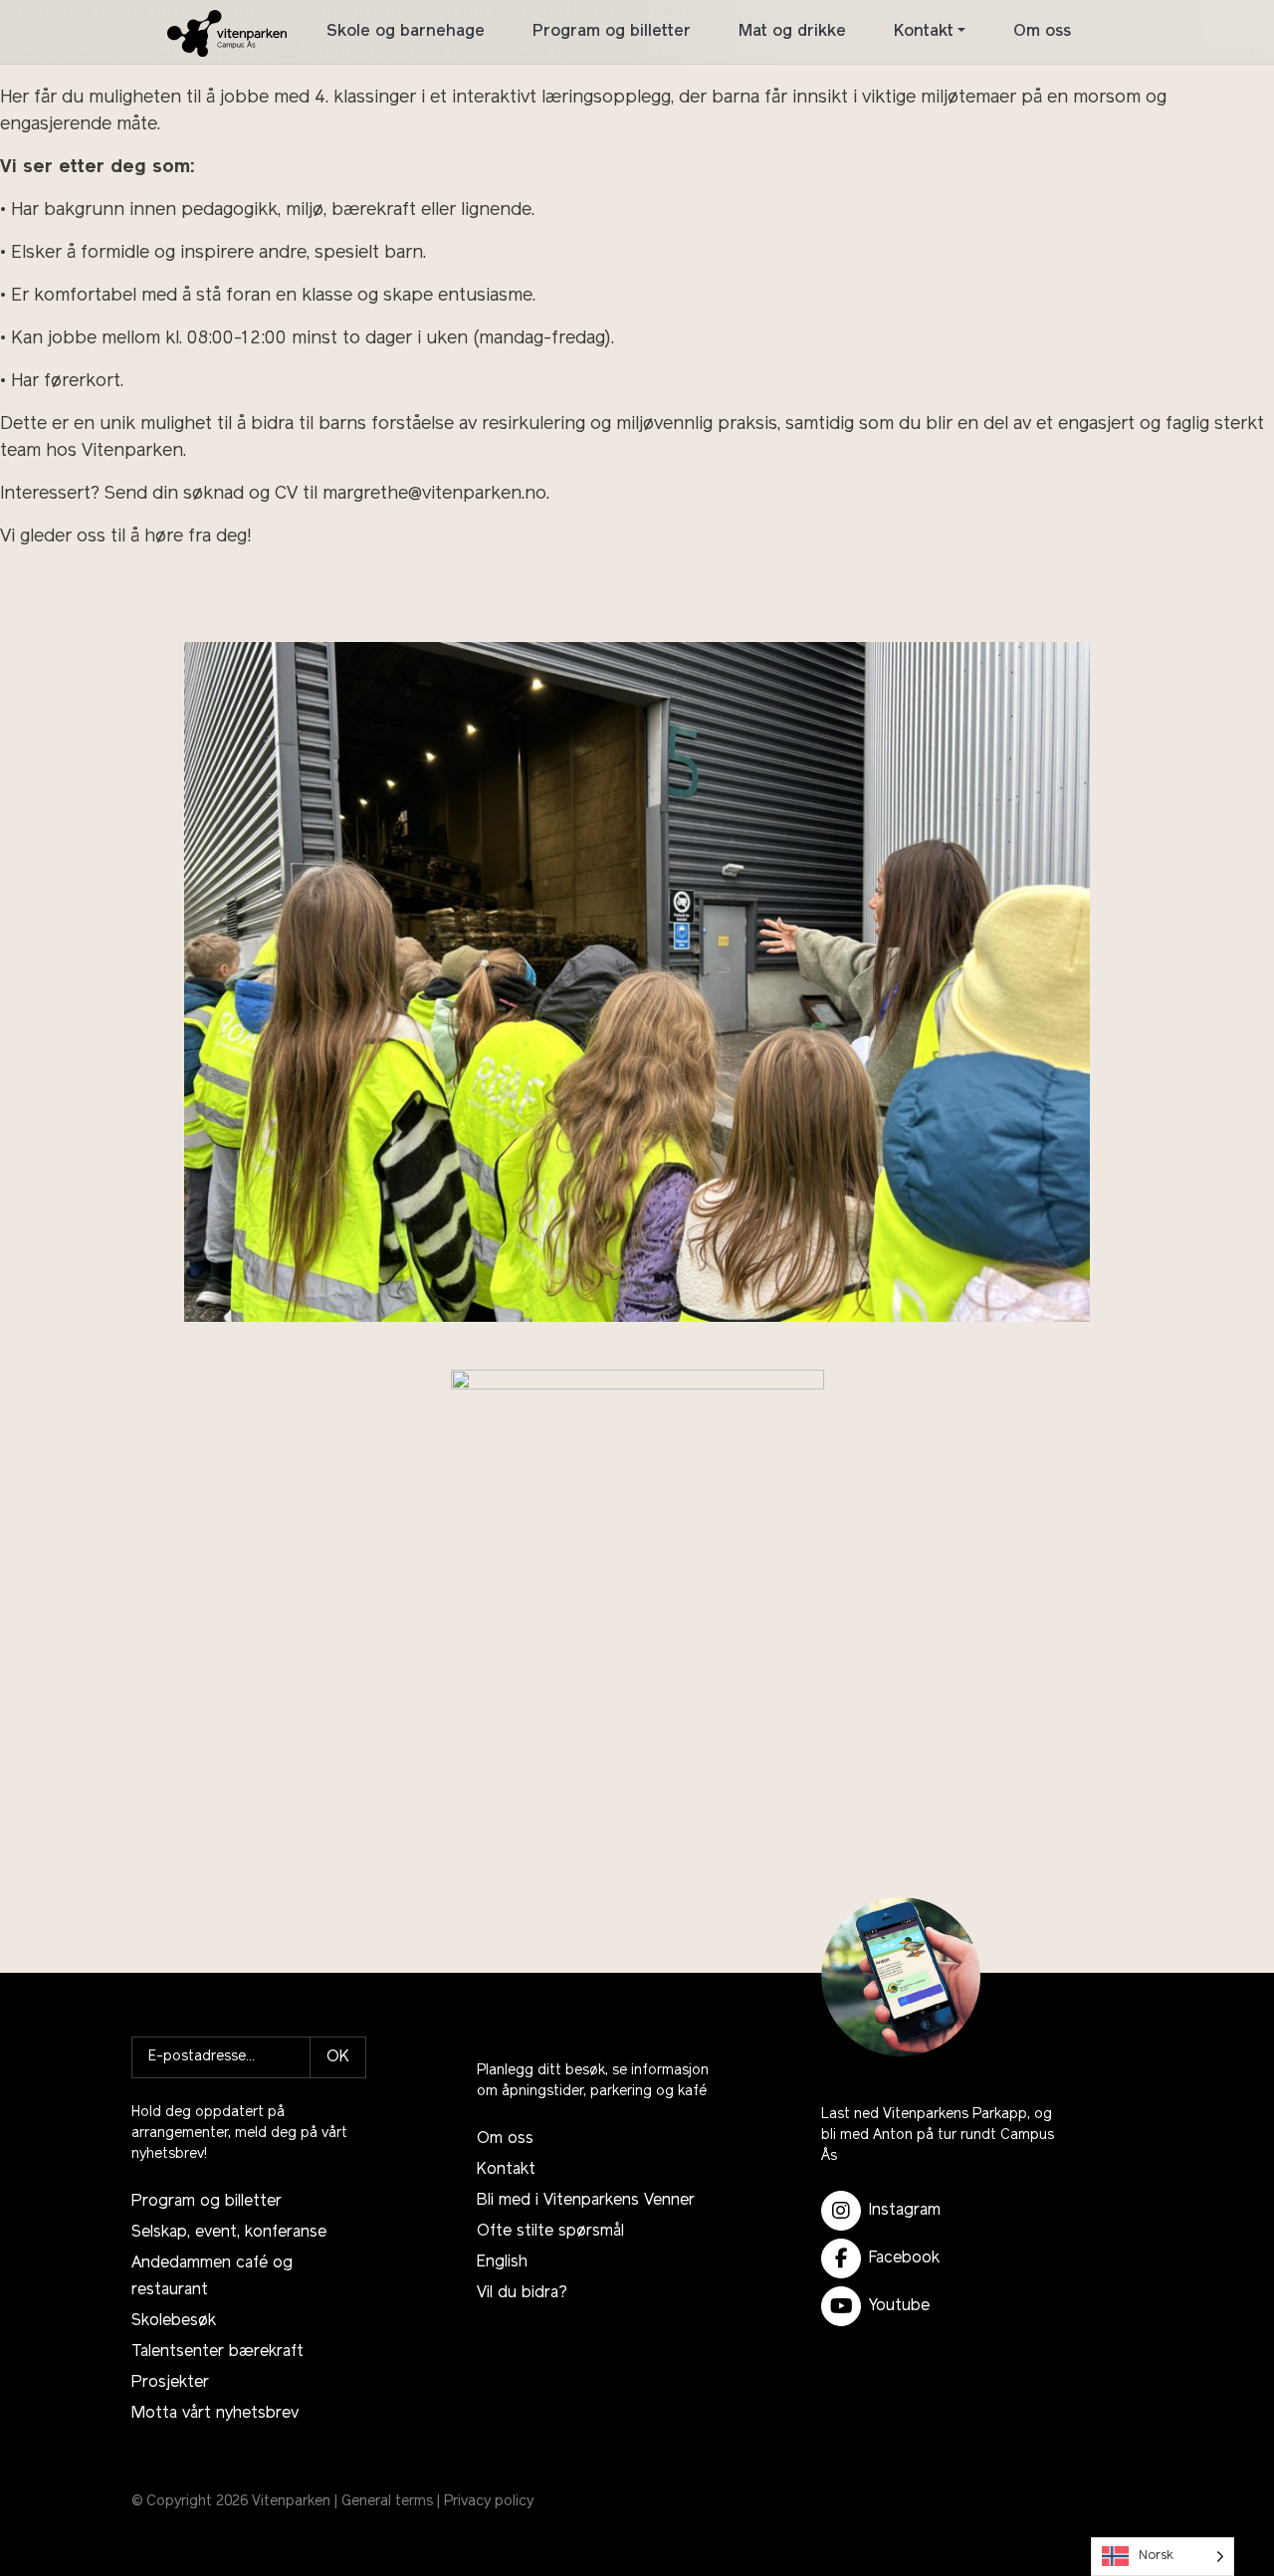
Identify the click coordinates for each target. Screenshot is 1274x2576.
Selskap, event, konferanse (229, 2233)
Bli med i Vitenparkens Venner (586, 2201)
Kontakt (924, 32)
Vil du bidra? (522, 2293)
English (502, 2262)
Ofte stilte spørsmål (550, 2232)
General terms (387, 2502)
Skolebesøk (174, 2321)
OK (338, 2057)
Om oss (1042, 32)
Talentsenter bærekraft (217, 2352)
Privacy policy (489, 2502)
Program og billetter (612, 32)
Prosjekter (170, 2383)
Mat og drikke (792, 32)
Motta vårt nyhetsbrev (215, 2414)
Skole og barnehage (406, 32)
